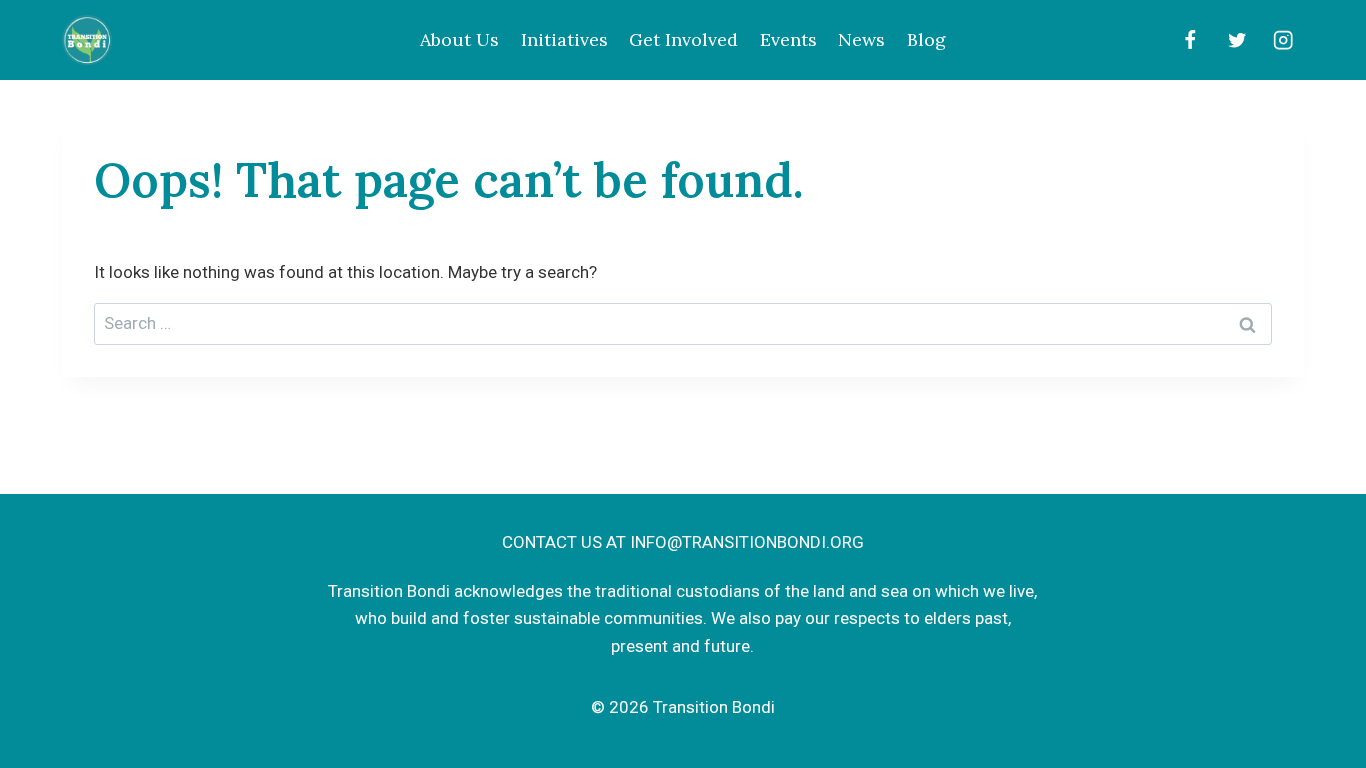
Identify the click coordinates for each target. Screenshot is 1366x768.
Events (788, 39)
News (861, 39)
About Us (459, 39)
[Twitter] (1236, 40)
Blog (926, 39)
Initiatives (564, 39)
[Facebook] (1189, 40)
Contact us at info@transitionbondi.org (683, 542)
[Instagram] (1283, 40)
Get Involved (683, 39)
